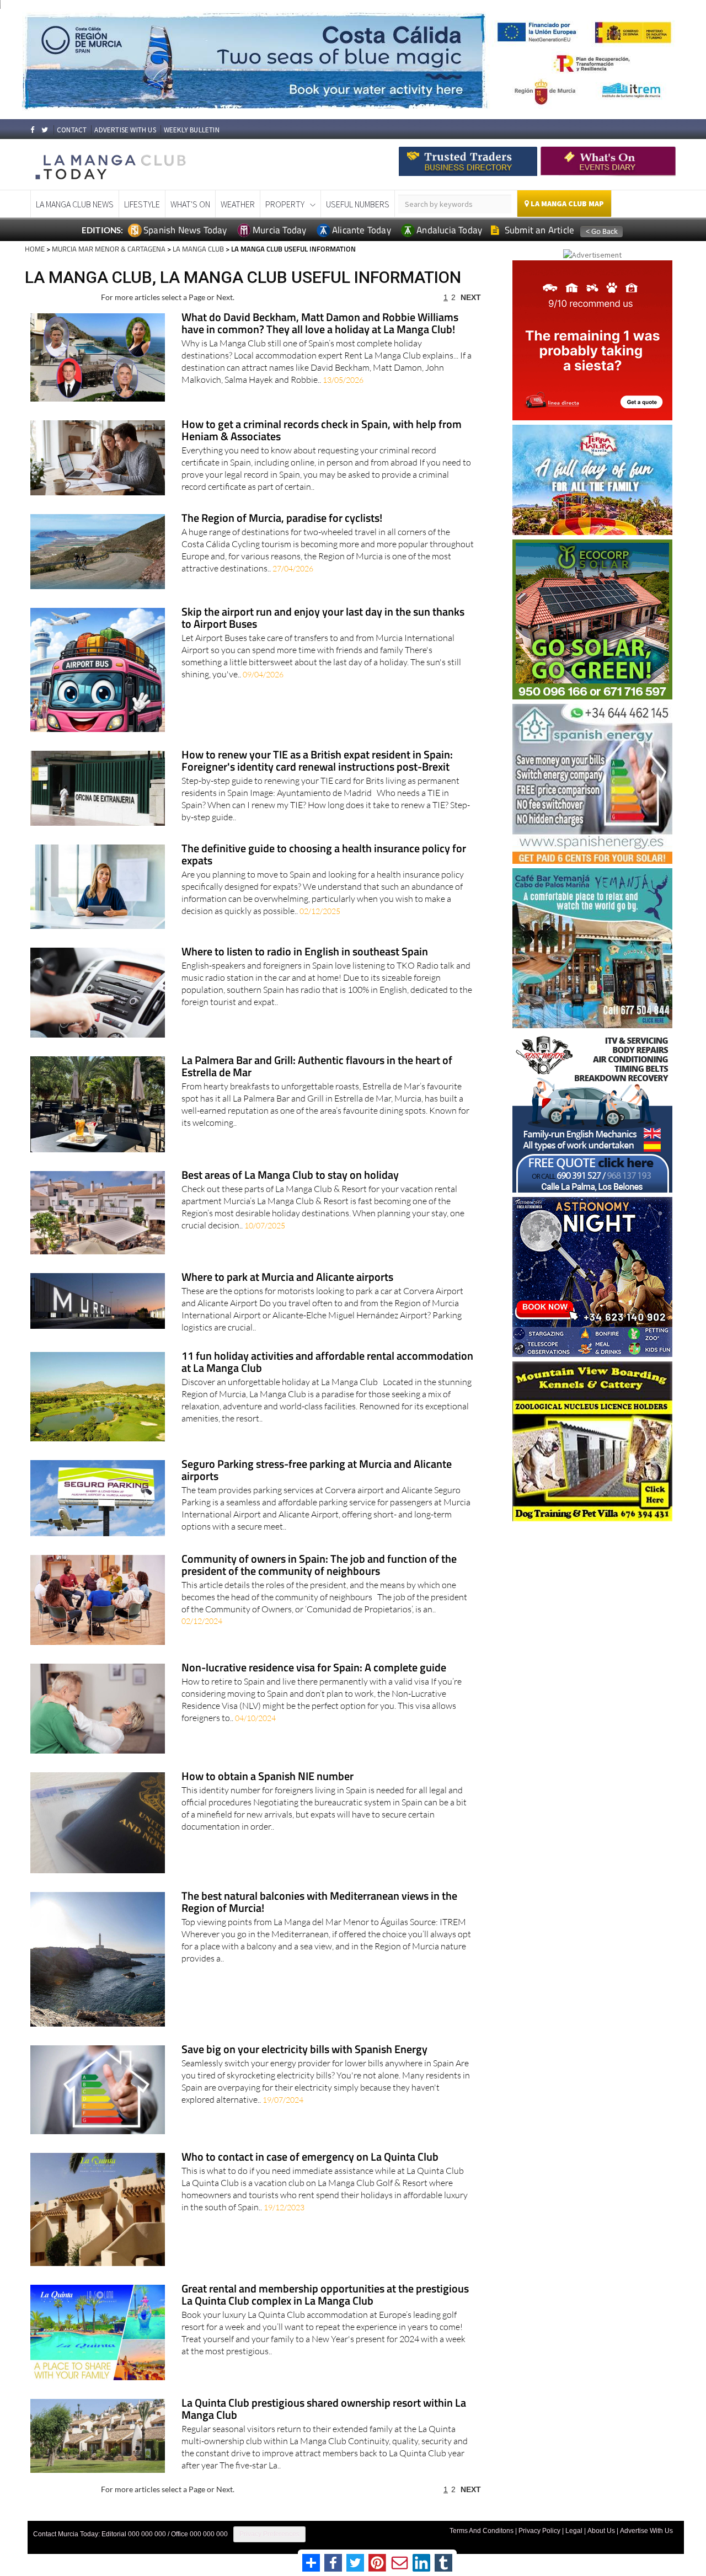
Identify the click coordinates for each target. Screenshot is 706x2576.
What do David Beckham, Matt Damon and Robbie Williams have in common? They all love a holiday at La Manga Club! (320, 324)
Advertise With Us (646, 2531)
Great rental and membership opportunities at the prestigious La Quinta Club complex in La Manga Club (325, 2296)
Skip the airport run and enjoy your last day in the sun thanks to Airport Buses (323, 619)
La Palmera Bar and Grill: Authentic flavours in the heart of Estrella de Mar (317, 1067)
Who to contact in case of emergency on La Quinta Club (310, 2158)
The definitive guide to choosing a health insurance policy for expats (324, 855)
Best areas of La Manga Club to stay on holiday (290, 1176)
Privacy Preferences (269, 2534)
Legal (574, 2531)
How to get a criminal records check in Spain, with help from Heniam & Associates (322, 431)
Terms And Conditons (482, 2531)
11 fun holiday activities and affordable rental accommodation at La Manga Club (327, 1363)
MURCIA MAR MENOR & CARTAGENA (109, 249)
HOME (35, 249)
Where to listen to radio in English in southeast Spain (305, 952)
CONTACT (72, 130)
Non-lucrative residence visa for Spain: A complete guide (314, 1668)
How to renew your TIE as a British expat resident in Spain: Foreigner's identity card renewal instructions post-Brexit (317, 761)
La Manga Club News (75, 204)
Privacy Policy (539, 2531)
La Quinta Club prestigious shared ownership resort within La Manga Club (324, 2410)
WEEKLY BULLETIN (192, 130)
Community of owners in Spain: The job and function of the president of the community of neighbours (319, 1566)
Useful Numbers (358, 204)
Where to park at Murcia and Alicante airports (287, 1278)
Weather (238, 204)
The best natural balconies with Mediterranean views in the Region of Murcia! (319, 1903)
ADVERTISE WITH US (125, 130)
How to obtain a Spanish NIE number (268, 1777)
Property (285, 204)
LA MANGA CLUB (198, 249)
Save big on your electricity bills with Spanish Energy (304, 2050)
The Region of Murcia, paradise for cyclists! (282, 519)
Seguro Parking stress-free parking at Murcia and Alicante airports (317, 1471)
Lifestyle (142, 204)
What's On (190, 204)
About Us (601, 2531)
